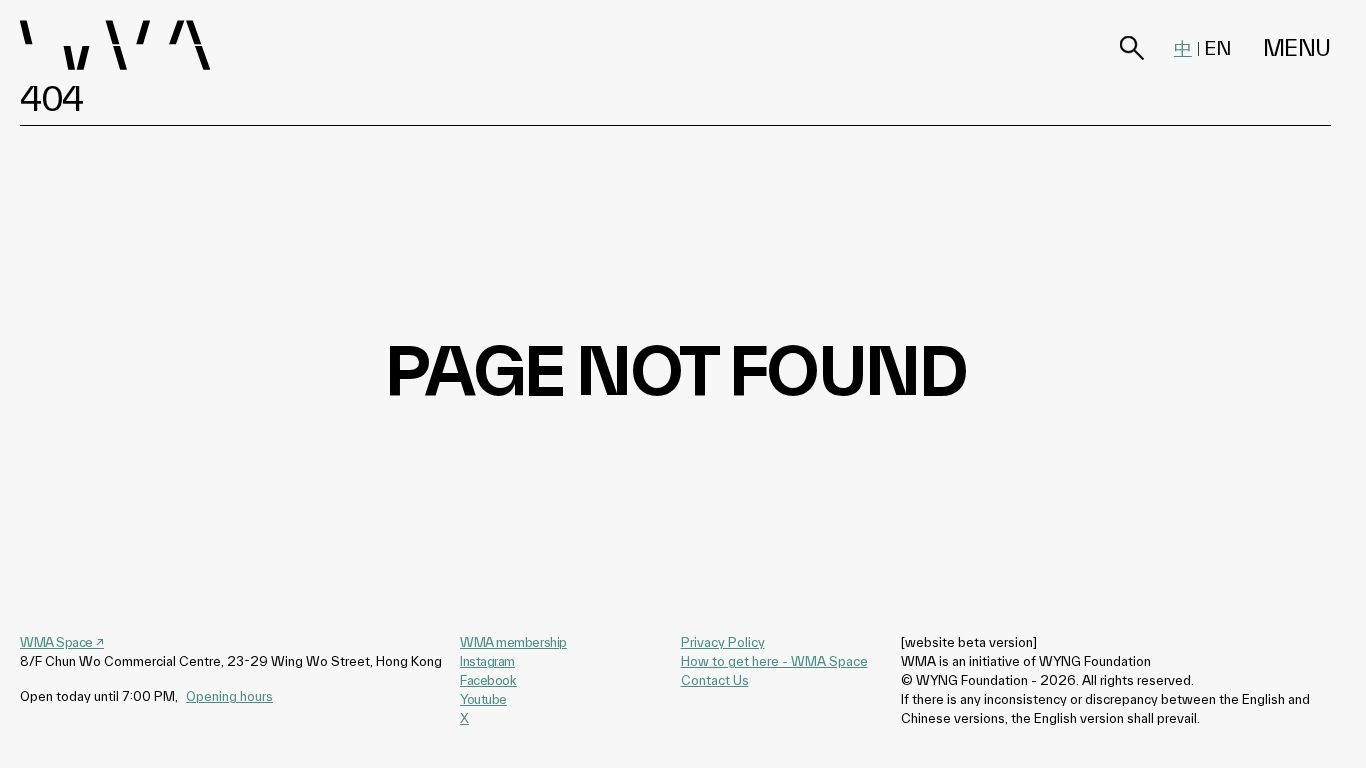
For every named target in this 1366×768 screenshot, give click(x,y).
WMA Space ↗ (62, 642)
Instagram (487, 661)
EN (1218, 48)
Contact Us (715, 680)
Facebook (488, 680)
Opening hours (229, 696)
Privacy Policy (723, 642)
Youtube (483, 699)
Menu (1297, 47)
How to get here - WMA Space (774, 661)
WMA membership (513, 642)
